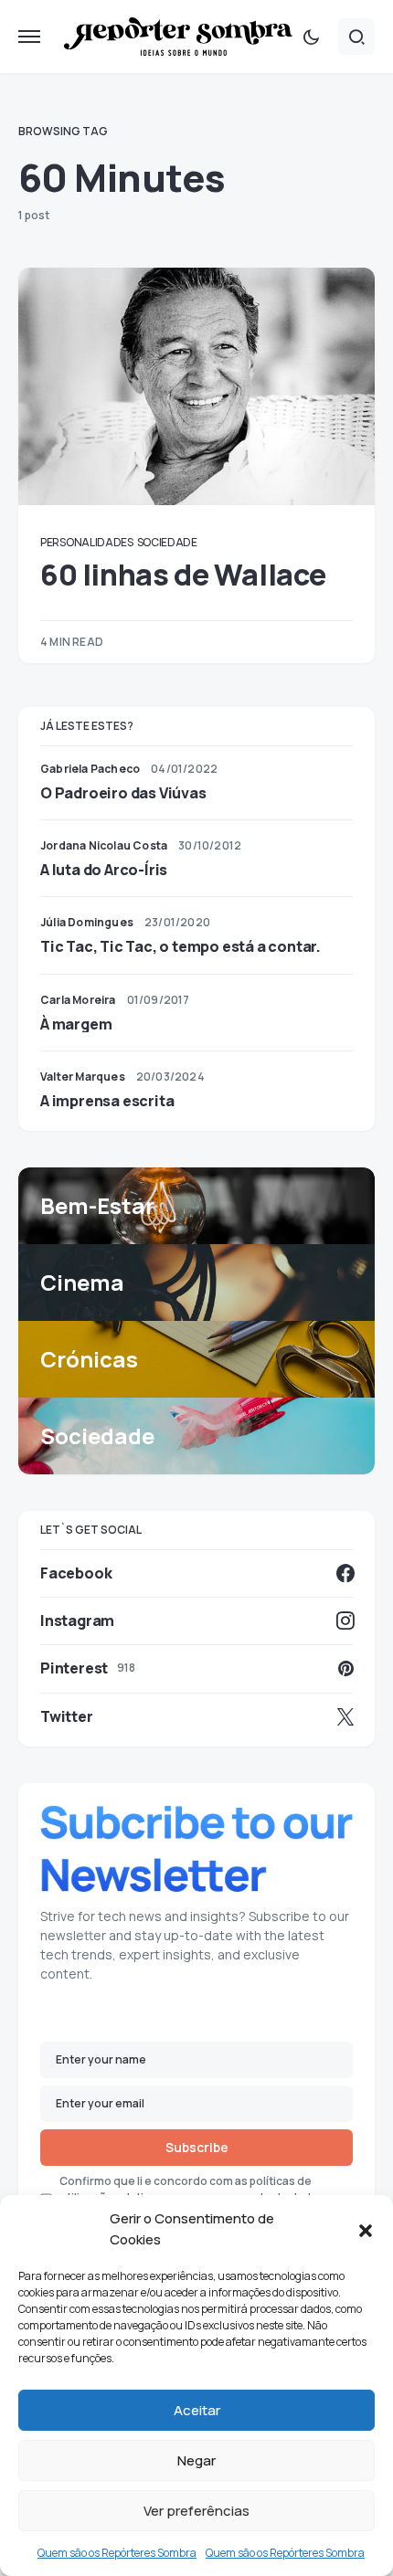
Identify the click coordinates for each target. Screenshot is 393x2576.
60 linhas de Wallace (183, 575)
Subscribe (197, 2147)
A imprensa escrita (107, 1101)
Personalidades (87, 542)
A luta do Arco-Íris (104, 870)
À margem (76, 1024)
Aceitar (197, 2410)
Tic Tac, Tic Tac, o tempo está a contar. (181, 946)
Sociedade (167, 542)
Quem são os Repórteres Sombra (117, 2553)
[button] (366, 2230)
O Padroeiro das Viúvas (123, 793)
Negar (196, 2460)
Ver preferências (196, 2511)
